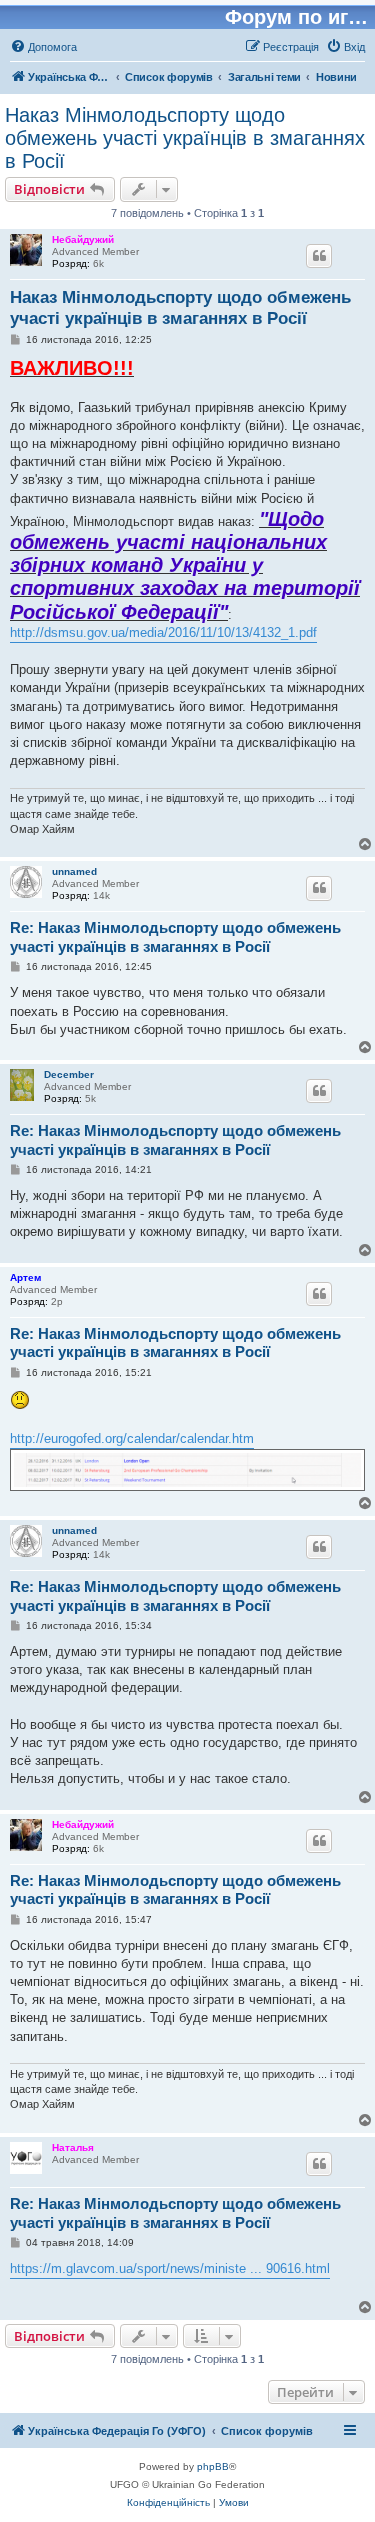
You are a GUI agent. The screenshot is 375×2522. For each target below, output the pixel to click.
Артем (25, 1277)
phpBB (213, 2466)
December (69, 1074)
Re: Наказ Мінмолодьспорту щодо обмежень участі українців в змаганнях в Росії (175, 937)
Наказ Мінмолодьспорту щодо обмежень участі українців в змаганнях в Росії (185, 138)
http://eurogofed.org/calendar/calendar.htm (132, 1438)
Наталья (73, 2147)
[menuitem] (43, 47)
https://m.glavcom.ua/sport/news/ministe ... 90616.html (170, 2268)
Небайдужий (83, 239)
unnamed (74, 871)
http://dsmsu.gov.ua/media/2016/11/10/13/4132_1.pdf (163, 632)
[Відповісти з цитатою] (319, 256)
